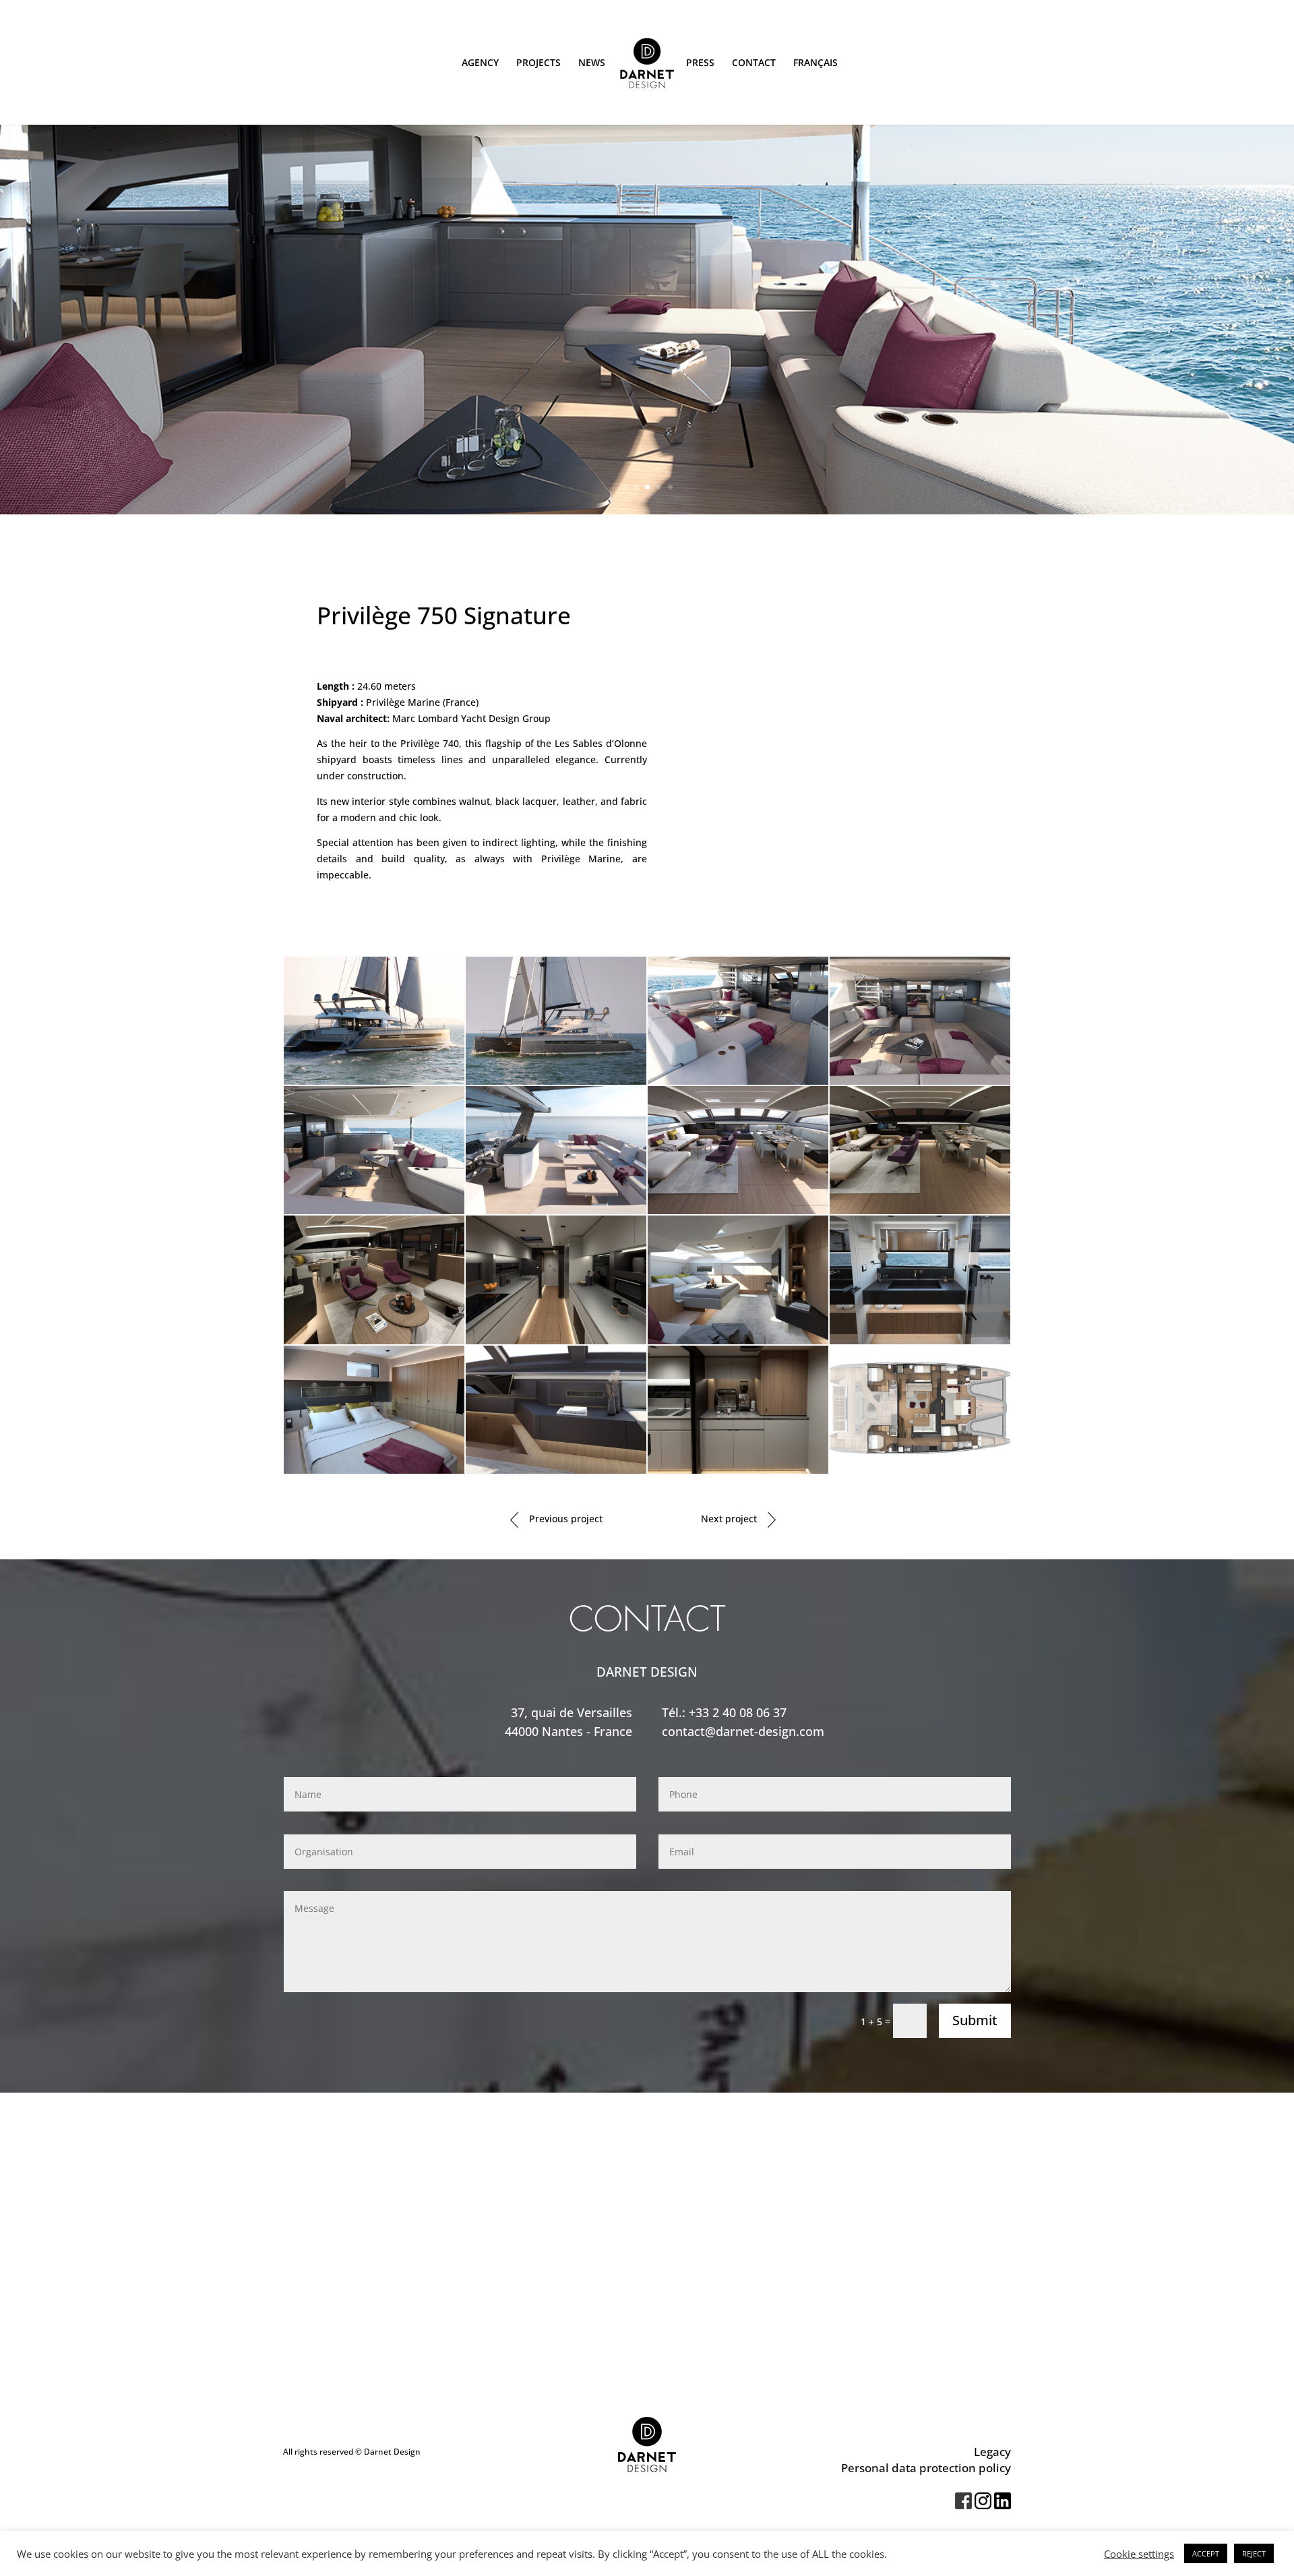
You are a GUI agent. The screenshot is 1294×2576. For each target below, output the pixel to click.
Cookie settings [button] (1139, 2554)
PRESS (700, 63)
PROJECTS (538, 63)
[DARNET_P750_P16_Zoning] (920, 1473)
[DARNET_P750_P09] (374, 1344)
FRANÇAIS (815, 63)
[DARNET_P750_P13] (374, 1473)
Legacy (992, 2452)
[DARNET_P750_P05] (374, 1214)
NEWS (592, 63)
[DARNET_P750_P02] (556, 1084)
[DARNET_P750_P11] (738, 1344)
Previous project (564, 1519)
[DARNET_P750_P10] (556, 1344)
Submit (975, 2020)
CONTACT (754, 63)
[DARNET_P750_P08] (920, 1214)
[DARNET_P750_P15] (738, 1473)
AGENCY (480, 63)
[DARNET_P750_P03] (738, 1084)
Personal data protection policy (926, 2468)
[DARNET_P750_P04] (920, 1084)
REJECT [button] (1254, 2553)
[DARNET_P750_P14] (556, 1473)
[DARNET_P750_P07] (738, 1214)
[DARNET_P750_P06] (556, 1214)
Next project (730, 1519)
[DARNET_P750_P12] (920, 1344)
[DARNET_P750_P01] (374, 1084)
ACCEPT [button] (1206, 2553)
